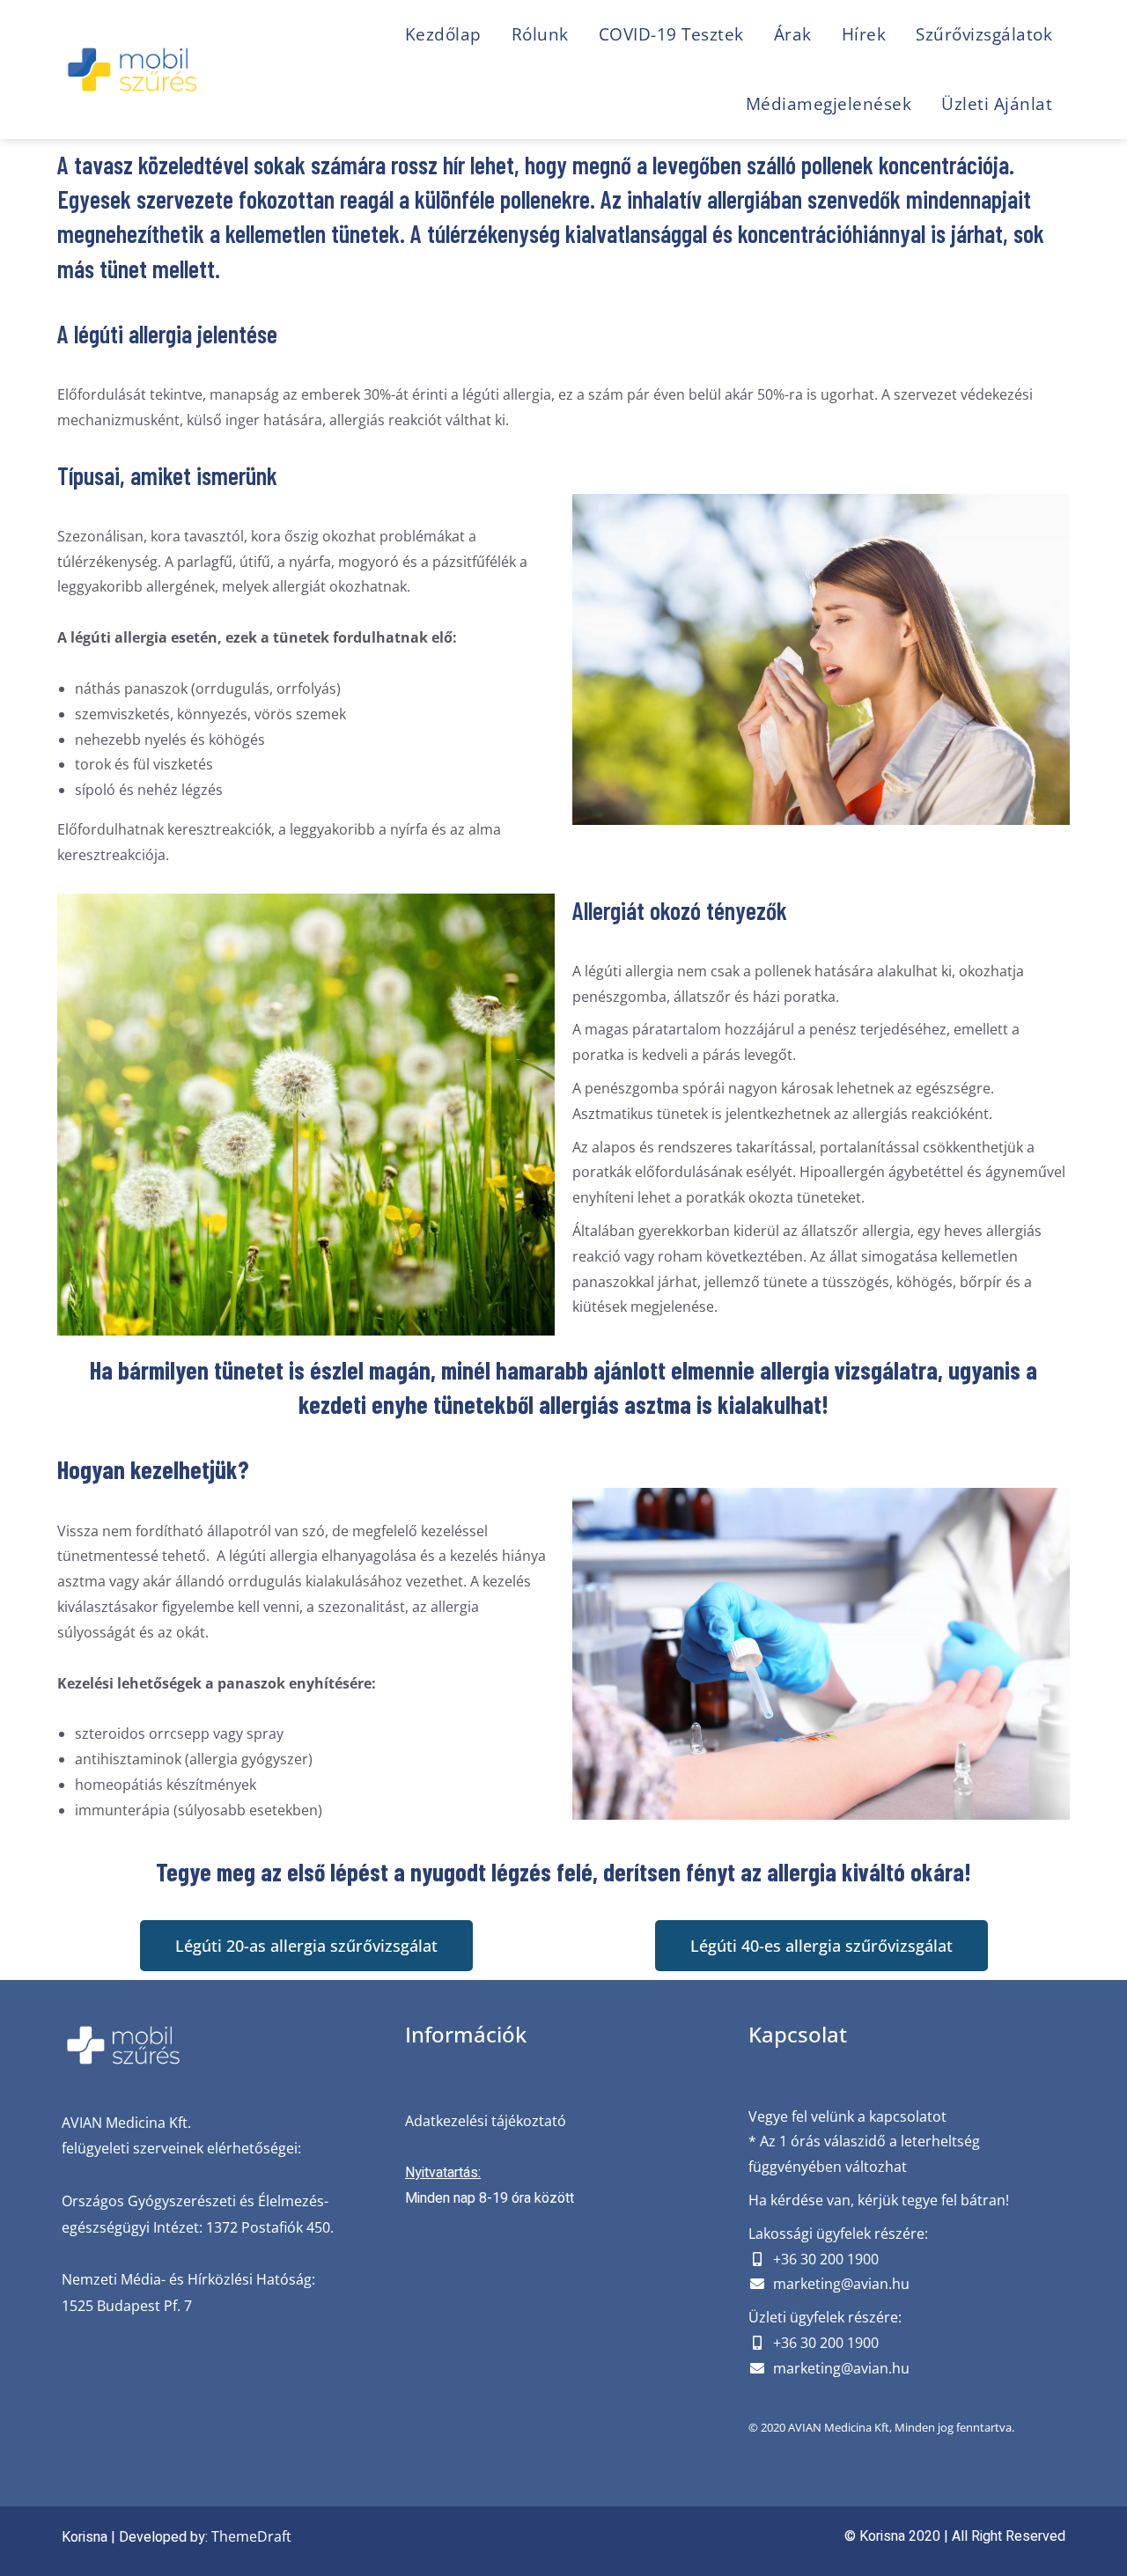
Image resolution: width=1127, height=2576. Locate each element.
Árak (793, 34)
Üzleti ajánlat (997, 104)
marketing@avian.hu (841, 2284)
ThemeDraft (251, 2536)
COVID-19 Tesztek (671, 34)
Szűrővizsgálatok (984, 34)
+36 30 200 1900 (826, 2259)
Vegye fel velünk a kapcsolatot (847, 2116)
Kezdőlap (443, 34)
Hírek (864, 34)
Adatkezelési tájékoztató (486, 2121)
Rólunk (540, 34)
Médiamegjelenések (829, 104)
